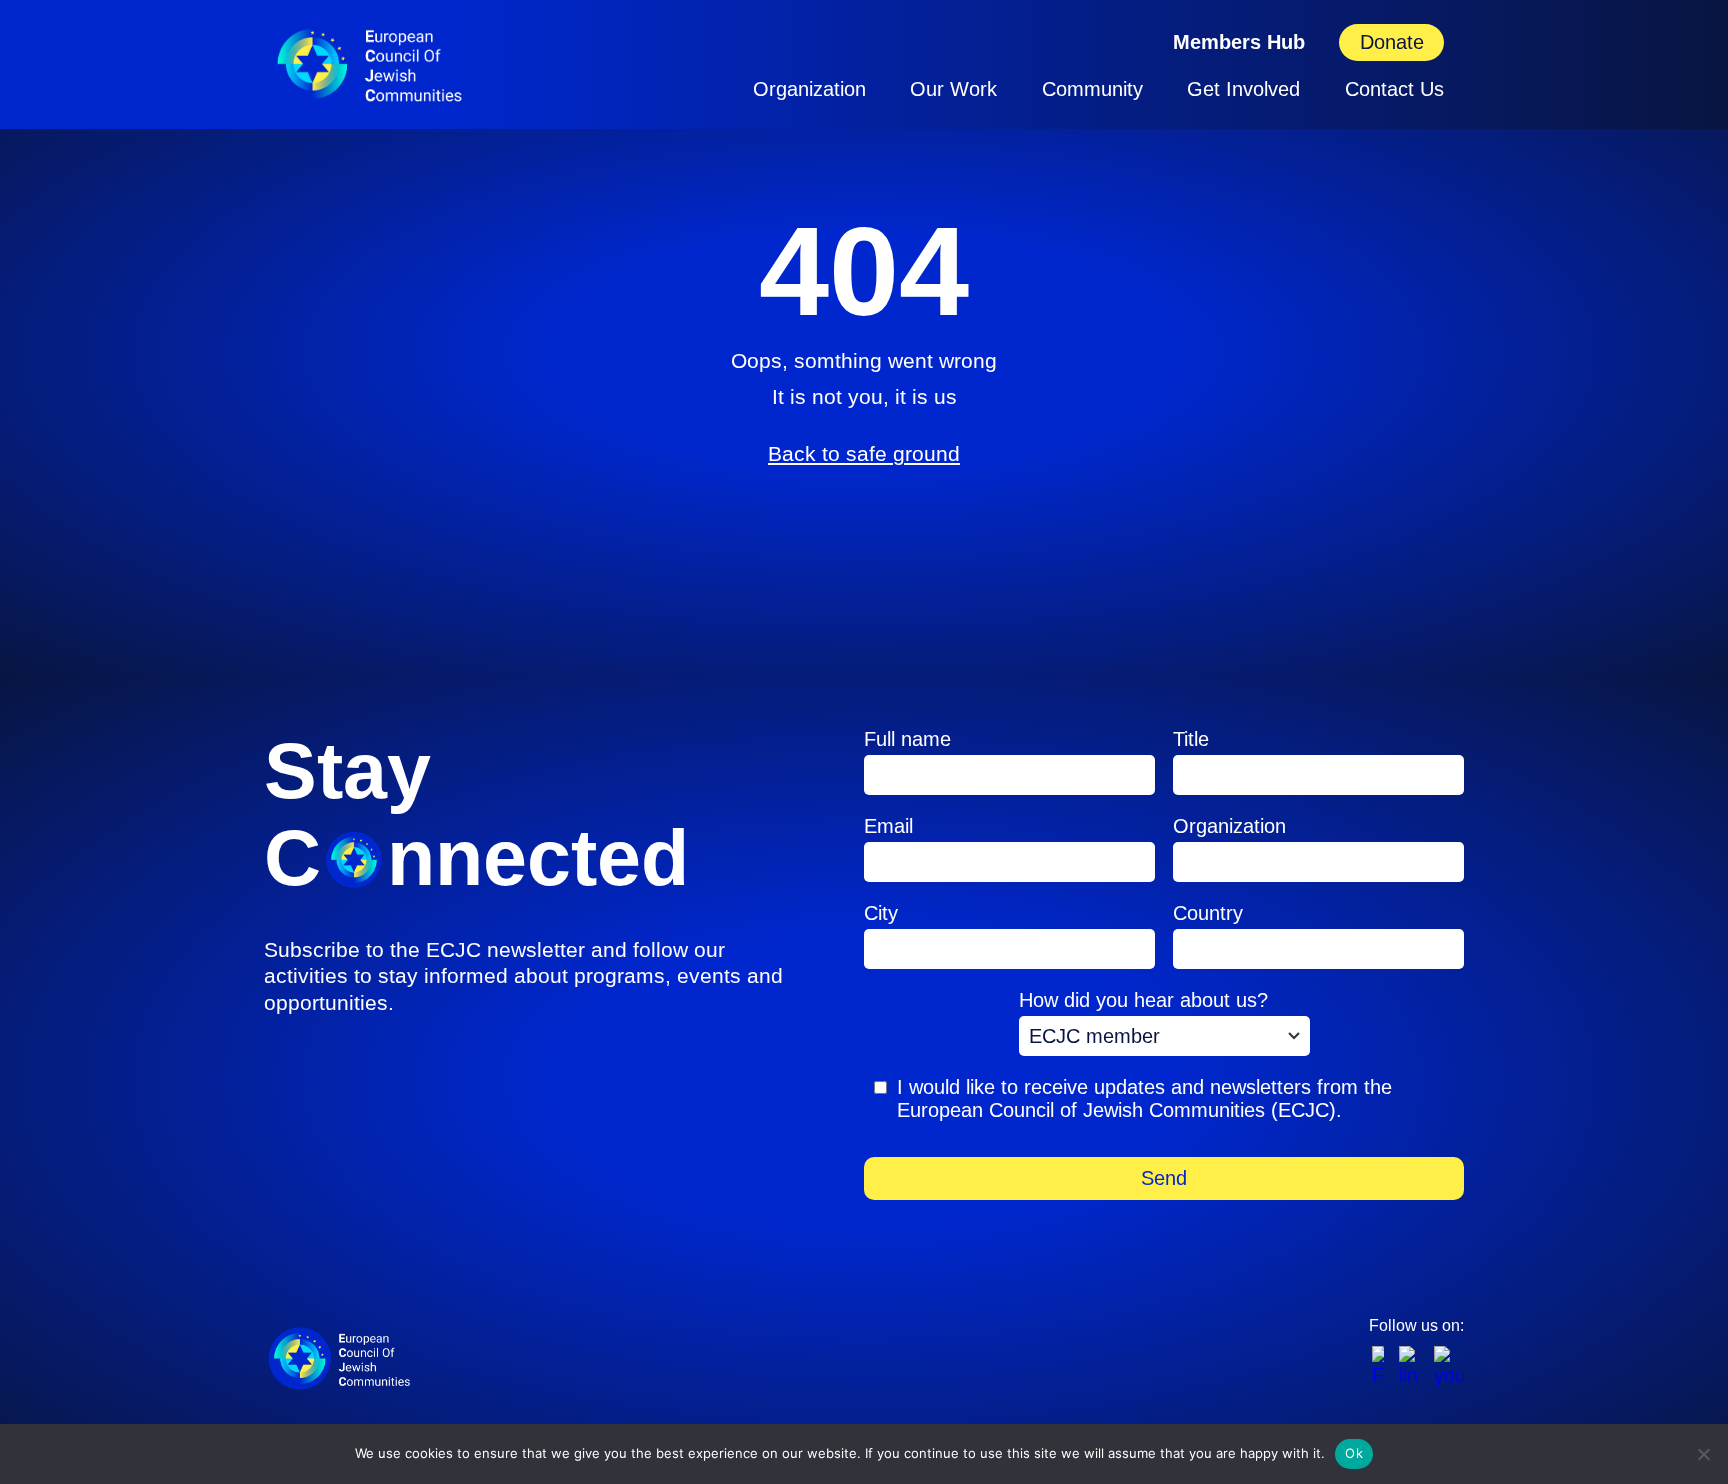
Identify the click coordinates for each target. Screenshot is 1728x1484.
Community (1092, 89)
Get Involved (1243, 89)
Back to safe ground (864, 453)
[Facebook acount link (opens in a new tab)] (1378, 1367)
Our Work (953, 89)
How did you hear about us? (1143, 1000)
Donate (1392, 42)
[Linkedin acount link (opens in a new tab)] (1409, 1367)
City (881, 913)
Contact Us (1394, 89)
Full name (907, 739)
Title (1191, 739)
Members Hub (1239, 42)
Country (1208, 913)
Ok (1354, 1453)
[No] (1703, 1454)
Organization (809, 89)
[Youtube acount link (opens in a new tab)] (1449, 1367)
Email (888, 826)
